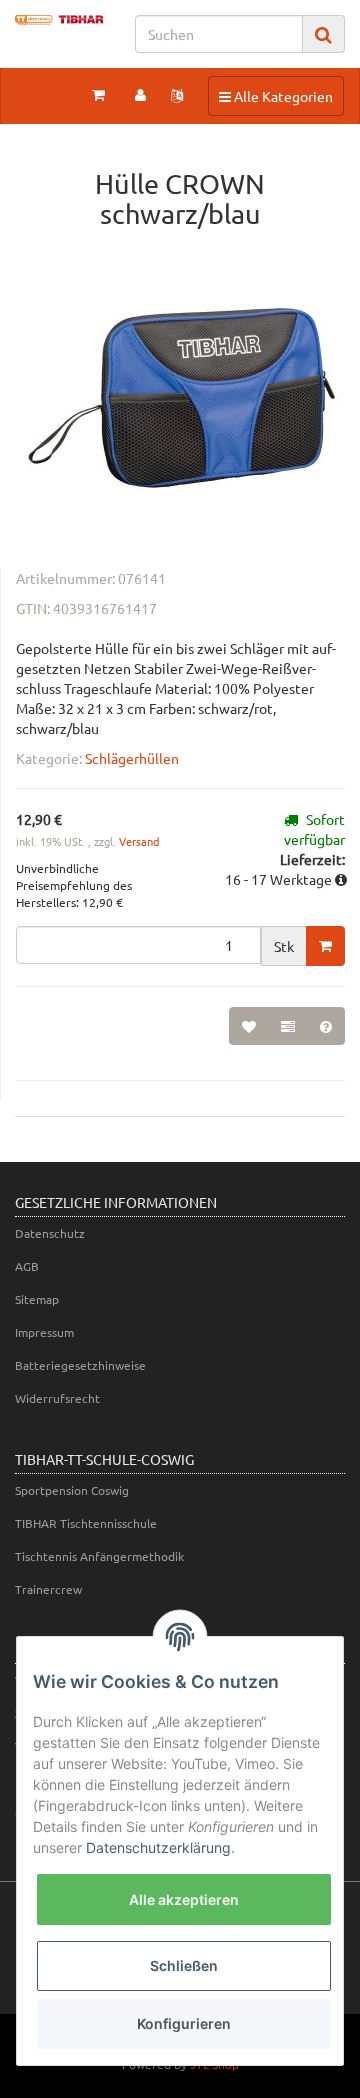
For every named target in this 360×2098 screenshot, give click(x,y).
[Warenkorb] (98, 94)
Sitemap (37, 1299)
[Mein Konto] (140, 94)
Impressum (44, 1332)
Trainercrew (48, 1589)
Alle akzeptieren (184, 1899)
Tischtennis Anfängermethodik (99, 1556)
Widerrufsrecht (57, 1398)
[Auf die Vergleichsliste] (288, 1026)
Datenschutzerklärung (158, 1847)
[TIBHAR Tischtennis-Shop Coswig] (60, 20)
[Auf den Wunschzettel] (249, 1026)
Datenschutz (50, 1233)
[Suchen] (323, 34)
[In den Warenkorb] (325, 946)
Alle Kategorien (275, 95)
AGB (27, 1266)
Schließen (184, 1965)
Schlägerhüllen (132, 758)
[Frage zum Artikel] (326, 1026)
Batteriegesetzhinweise (80, 1365)
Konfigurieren (184, 2023)
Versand (139, 841)
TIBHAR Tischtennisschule (86, 1523)
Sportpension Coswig (72, 1490)
